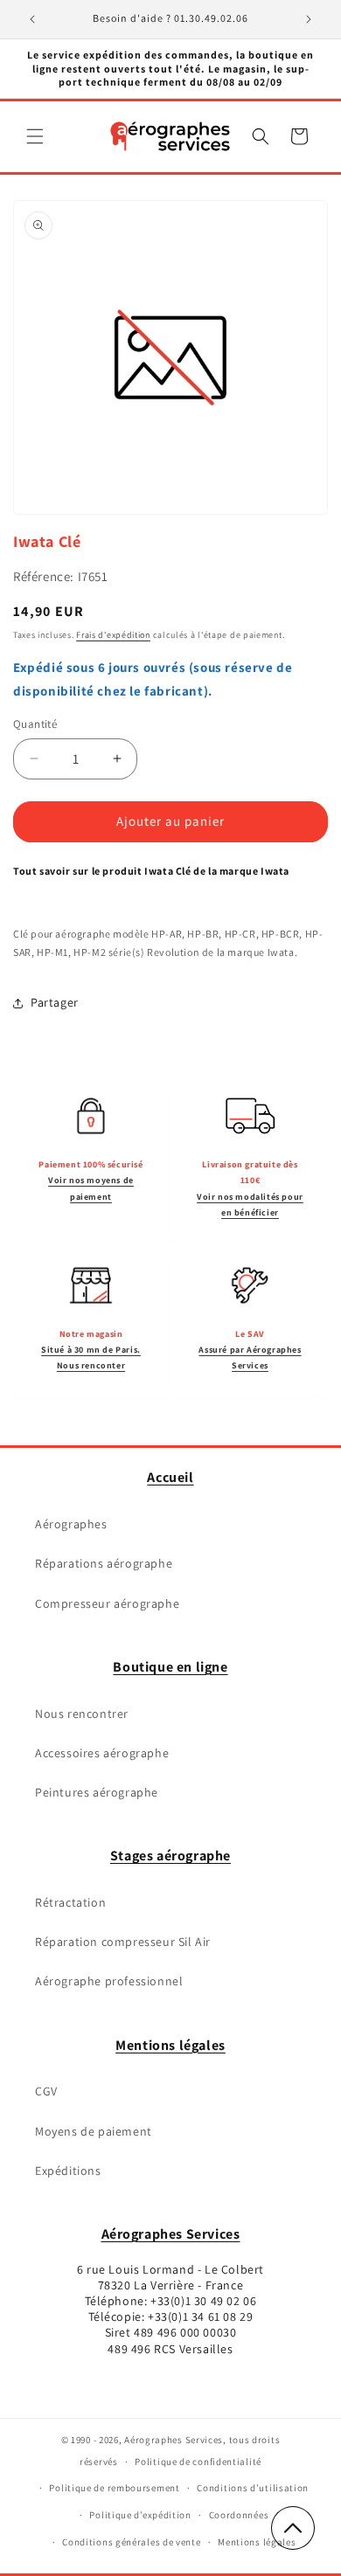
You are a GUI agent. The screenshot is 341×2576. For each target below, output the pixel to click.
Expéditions (68, 2171)
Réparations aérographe (104, 1563)
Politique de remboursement (114, 2488)
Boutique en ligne (170, 1667)
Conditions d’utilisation (253, 2488)
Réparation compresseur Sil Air (123, 1942)
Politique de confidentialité (198, 2462)
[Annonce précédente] (32, 19)
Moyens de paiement (94, 2131)
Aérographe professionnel (109, 1981)
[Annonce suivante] (309, 19)
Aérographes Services (171, 2234)
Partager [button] (55, 1002)
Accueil (170, 1477)
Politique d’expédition (140, 2515)
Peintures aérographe (97, 1792)
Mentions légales (170, 2045)
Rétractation (70, 1902)
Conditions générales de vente (131, 2542)
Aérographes (71, 1524)
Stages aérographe (170, 1856)
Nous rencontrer (82, 1714)
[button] (35, 136)
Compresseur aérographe (107, 1603)
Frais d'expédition (113, 635)
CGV (46, 2091)
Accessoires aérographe (102, 1753)
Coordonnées (239, 2515)
